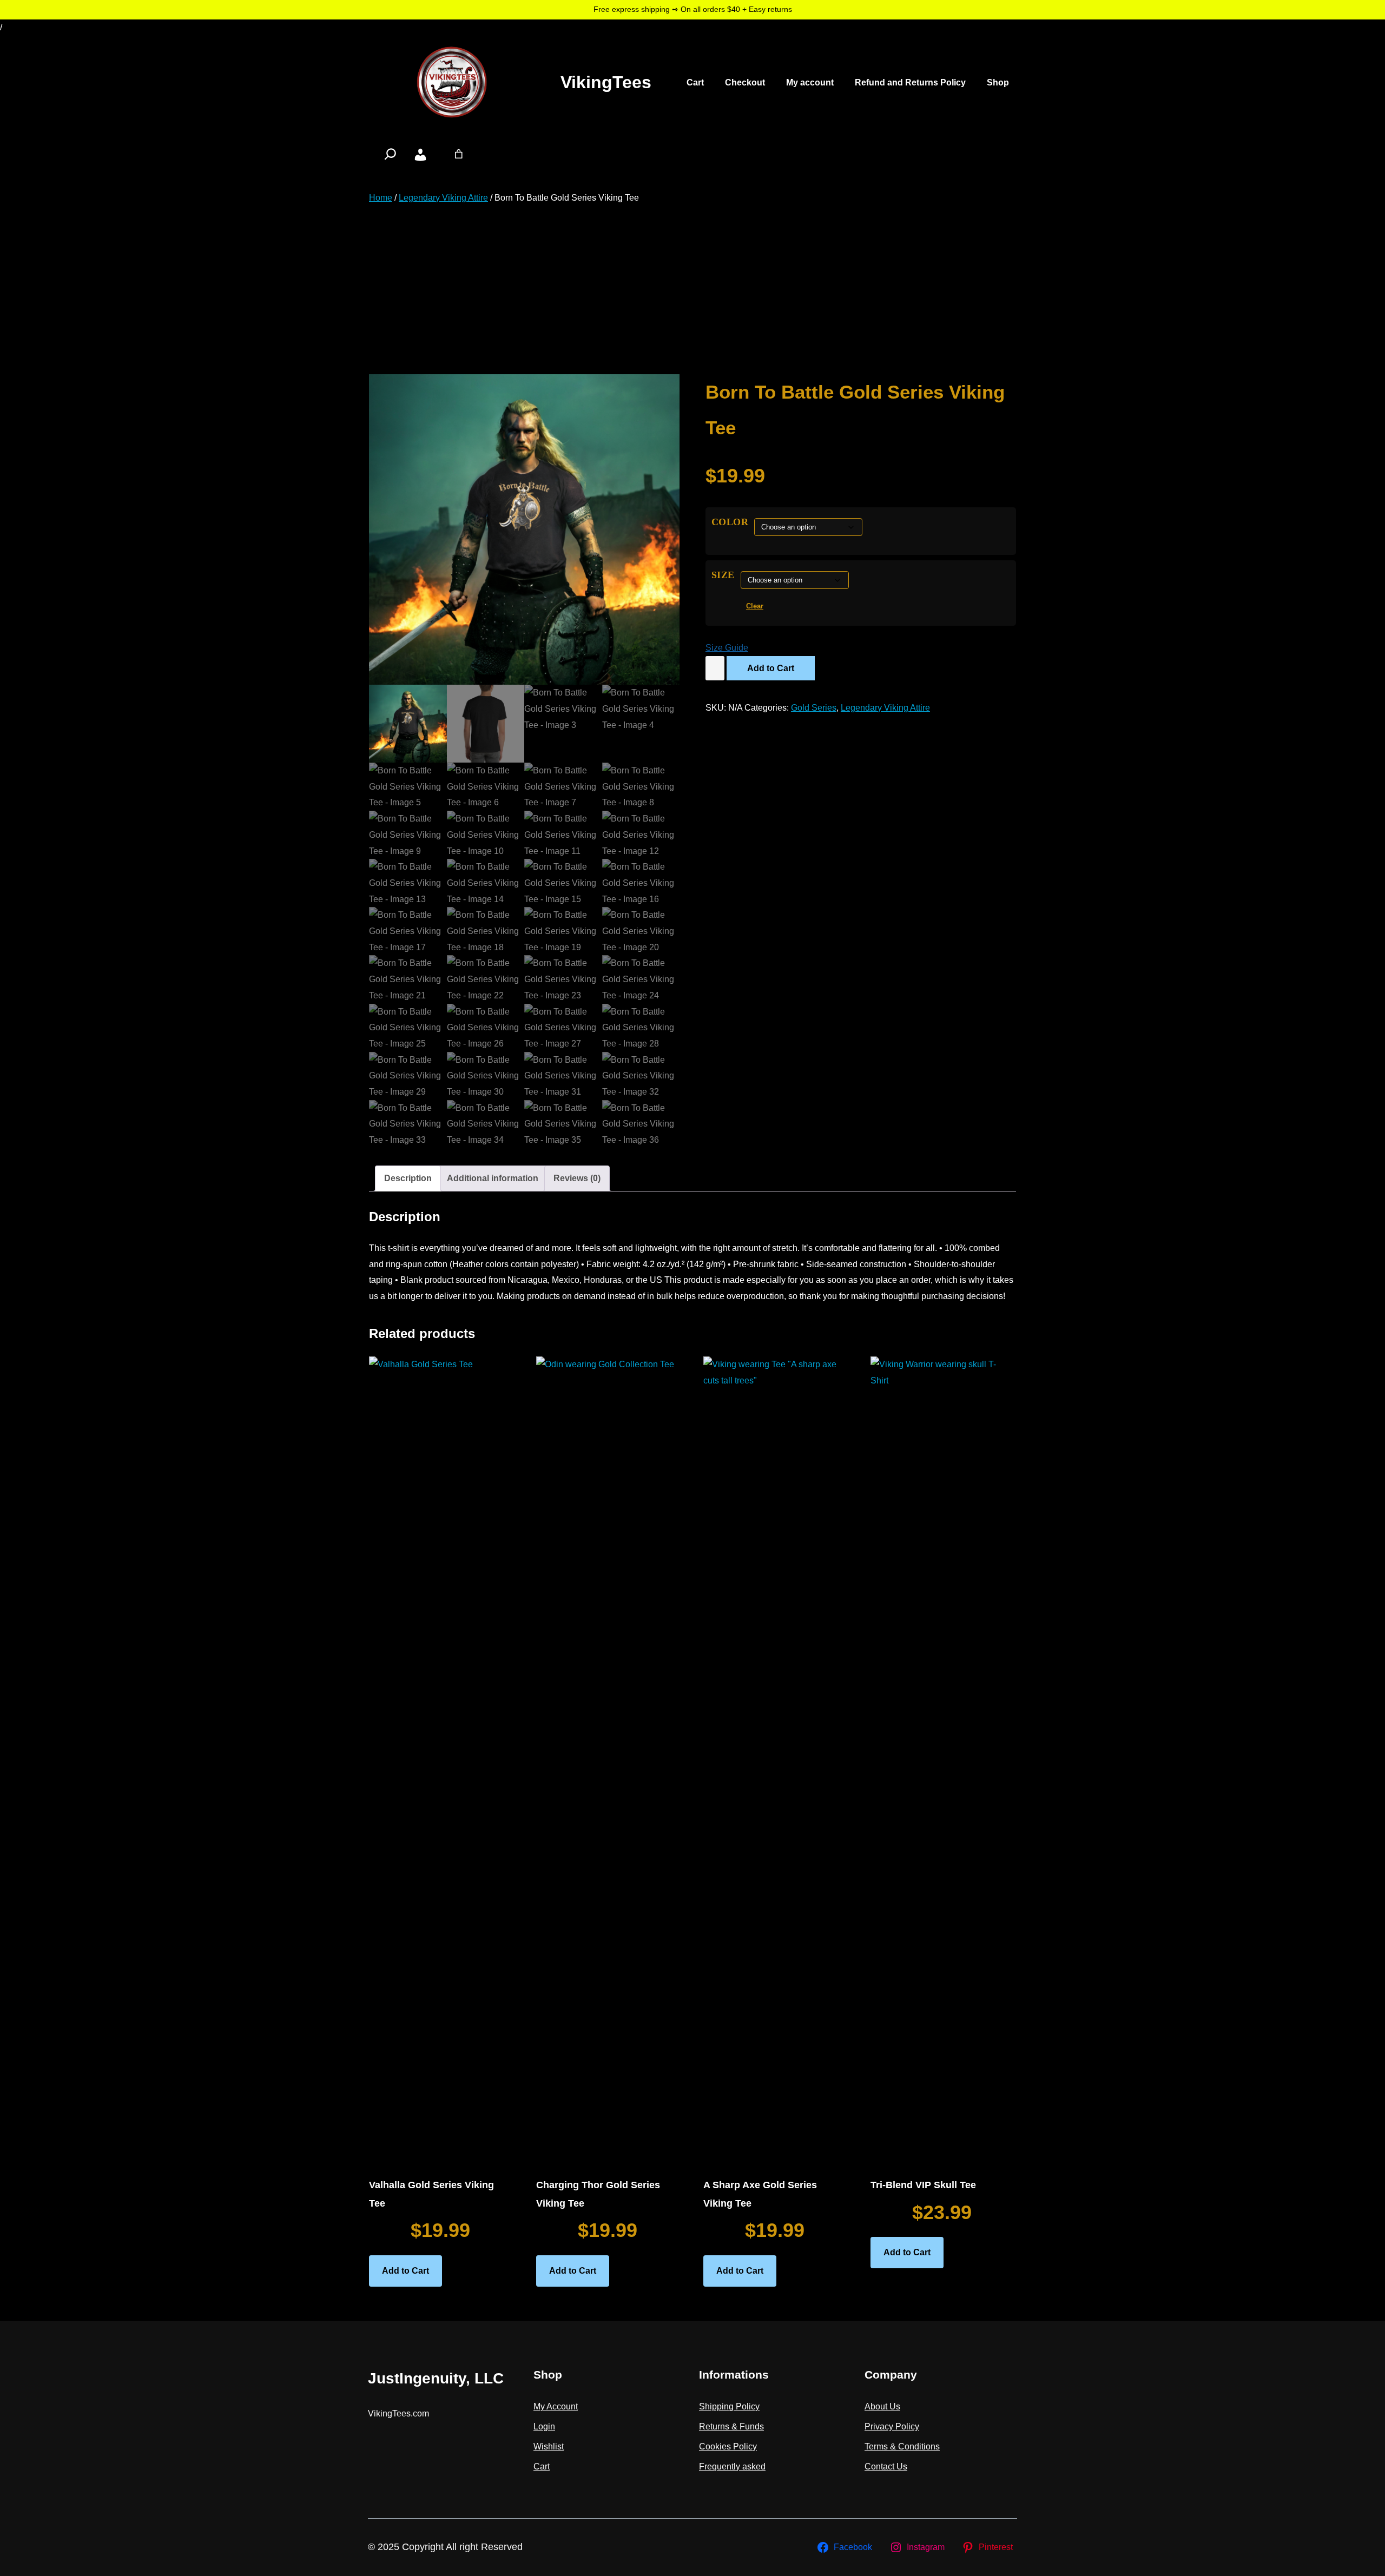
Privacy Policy (892, 2426)
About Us (882, 2406)
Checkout (745, 82)
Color (730, 522)
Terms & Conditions (902, 2446)
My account (810, 82)
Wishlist (549, 2446)
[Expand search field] (390, 154)
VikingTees (606, 82)
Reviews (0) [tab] (577, 1178)
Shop (998, 82)
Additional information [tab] (493, 1178)
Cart (695, 82)
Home (381, 198)
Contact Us (886, 2466)
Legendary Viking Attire (443, 198)
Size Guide (727, 648)
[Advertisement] (692, 290)
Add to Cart (771, 668)
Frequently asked (732, 2466)
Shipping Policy (729, 2406)
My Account (556, 2406)
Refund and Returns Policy (910, 82)
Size (723, 575)
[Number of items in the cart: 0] (459, 154)
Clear (755, 606)
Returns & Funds (731, 2426)
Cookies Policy (728, 2446)
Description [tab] (408, 1178)
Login (544, 2426)
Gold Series (814, 708)
